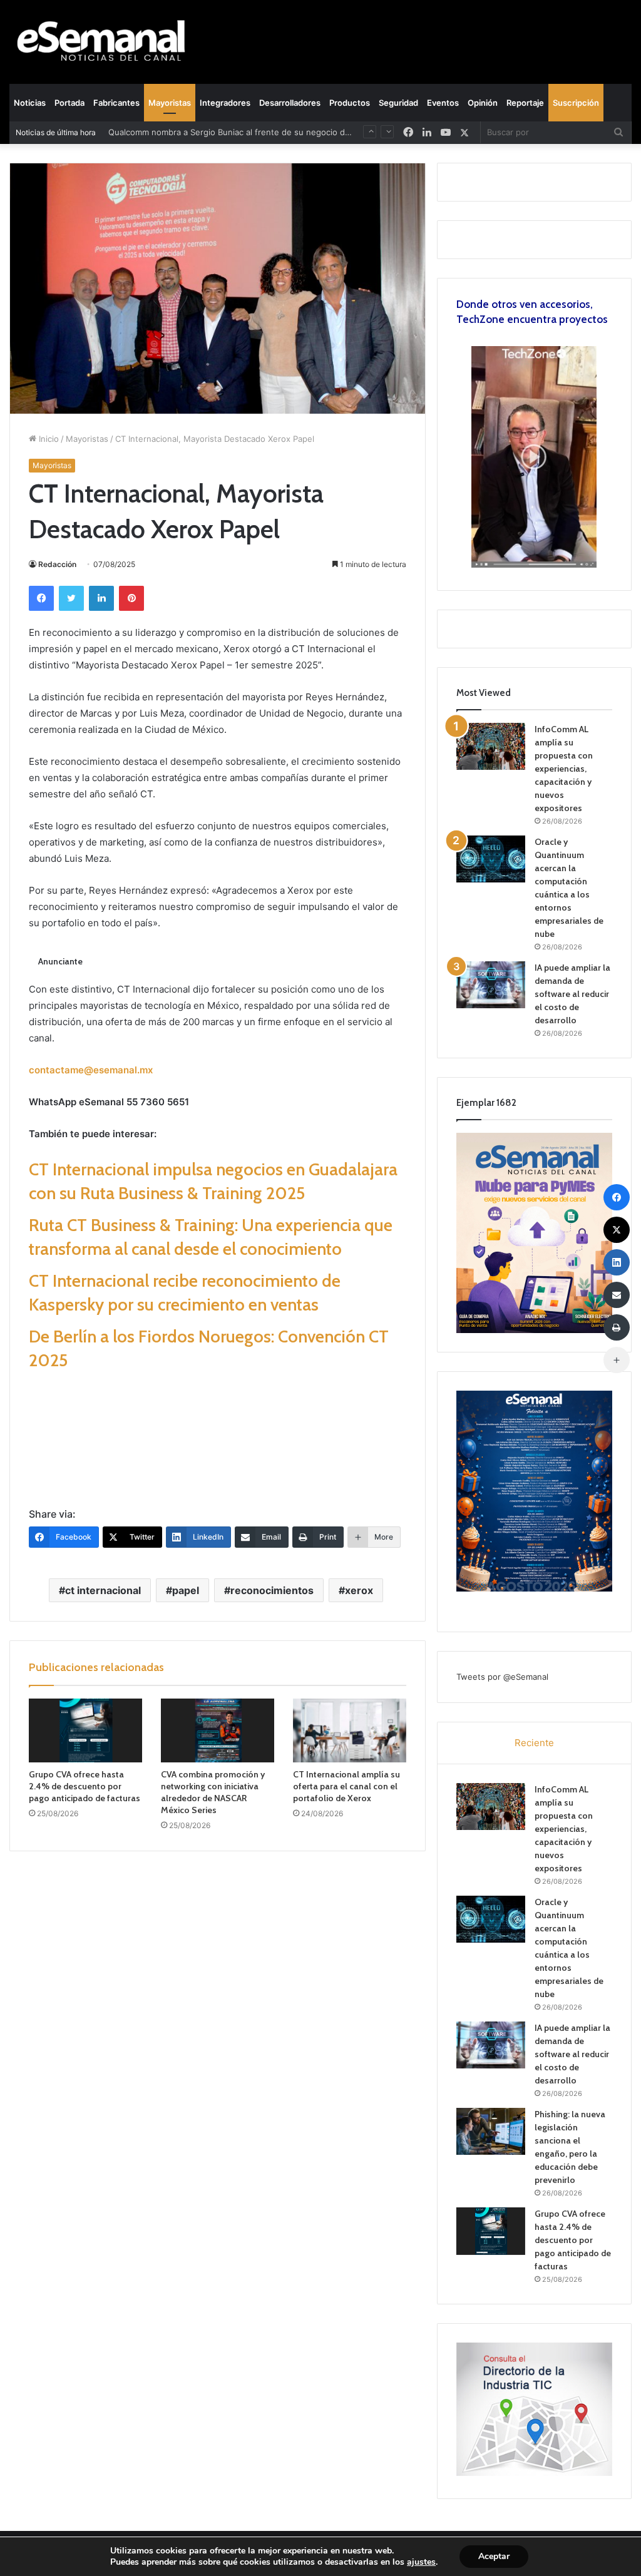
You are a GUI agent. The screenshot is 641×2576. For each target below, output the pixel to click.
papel (186, 1590)
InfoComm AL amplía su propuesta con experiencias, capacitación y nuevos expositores (564, 769)
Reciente (534, 1743)
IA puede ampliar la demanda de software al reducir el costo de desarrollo (572, 994)
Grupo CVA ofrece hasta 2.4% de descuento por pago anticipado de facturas (85, 1786)
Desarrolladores (290, 103)
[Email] (617, 1295)
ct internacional (103, 1590)
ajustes (421, 2562)
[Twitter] (71, 598)
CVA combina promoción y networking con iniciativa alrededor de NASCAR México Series (213, 1792)
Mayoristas (170, 103)
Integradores (225, 103)
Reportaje (525, 103)
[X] (464, 132)
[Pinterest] (131, 598)
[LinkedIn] (101, 598)
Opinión (483, 103)
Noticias (30, 103)
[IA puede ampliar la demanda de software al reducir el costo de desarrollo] (491, 985)
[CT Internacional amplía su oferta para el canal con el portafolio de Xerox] (350, 1730)
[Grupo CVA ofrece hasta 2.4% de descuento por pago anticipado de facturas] (85, 1730)
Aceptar (494, 2556)
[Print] (617, 1327)
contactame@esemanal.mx (91, 1070)
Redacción (57, 564)
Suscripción (576, 103)
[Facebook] (41, 598)
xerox (359, 1590)
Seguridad (398, 103)
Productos (350, 103)
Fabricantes (116, 103)
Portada (69, 103)
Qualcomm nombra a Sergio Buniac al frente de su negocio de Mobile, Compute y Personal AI (290, 132)
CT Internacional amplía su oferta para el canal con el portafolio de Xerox (346, 1786)
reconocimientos (272, 1590)
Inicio (48, 439)
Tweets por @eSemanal (502, 1677)
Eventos (443, 103)
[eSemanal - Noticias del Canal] (107, 42)
